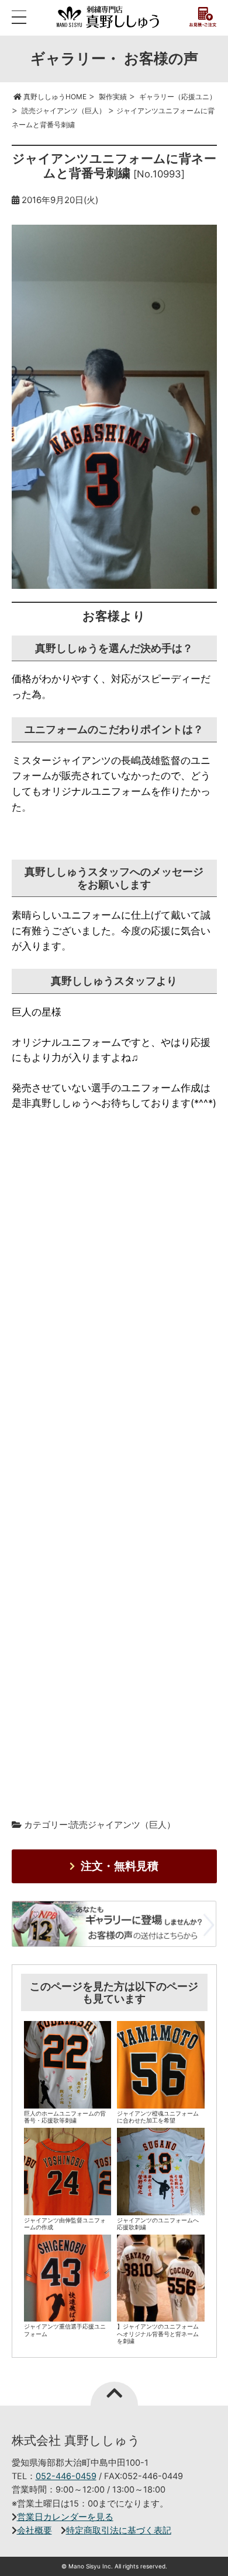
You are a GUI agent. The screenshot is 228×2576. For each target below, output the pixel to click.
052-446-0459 (66, 2476)
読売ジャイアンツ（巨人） (123, 1825)
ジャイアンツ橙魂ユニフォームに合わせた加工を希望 (158, 2117)
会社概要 (34, 2530)
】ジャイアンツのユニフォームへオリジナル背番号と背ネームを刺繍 (158, 2334)
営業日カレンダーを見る (65, 2517)
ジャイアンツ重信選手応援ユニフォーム (65, 2330)
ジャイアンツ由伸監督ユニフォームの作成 (65, 2224)
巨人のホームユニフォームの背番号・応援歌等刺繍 (65, 2117)
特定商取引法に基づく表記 (119, 2530)
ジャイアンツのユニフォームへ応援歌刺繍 (158, 2224)
